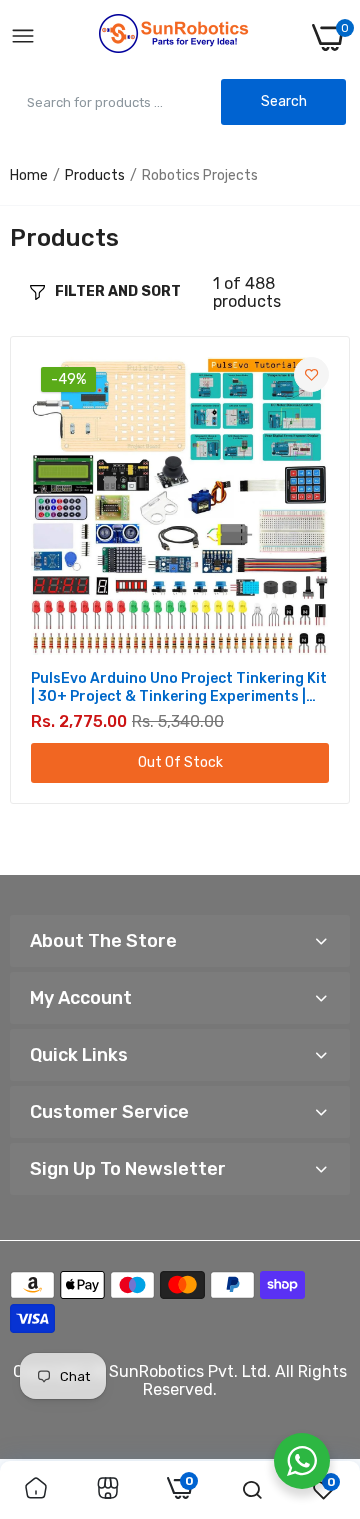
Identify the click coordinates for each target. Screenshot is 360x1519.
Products (95, 175)
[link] (311, 374)
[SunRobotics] (174, 37)
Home (29, 175)
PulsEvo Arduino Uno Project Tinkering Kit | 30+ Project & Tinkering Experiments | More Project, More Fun (179, 688)
